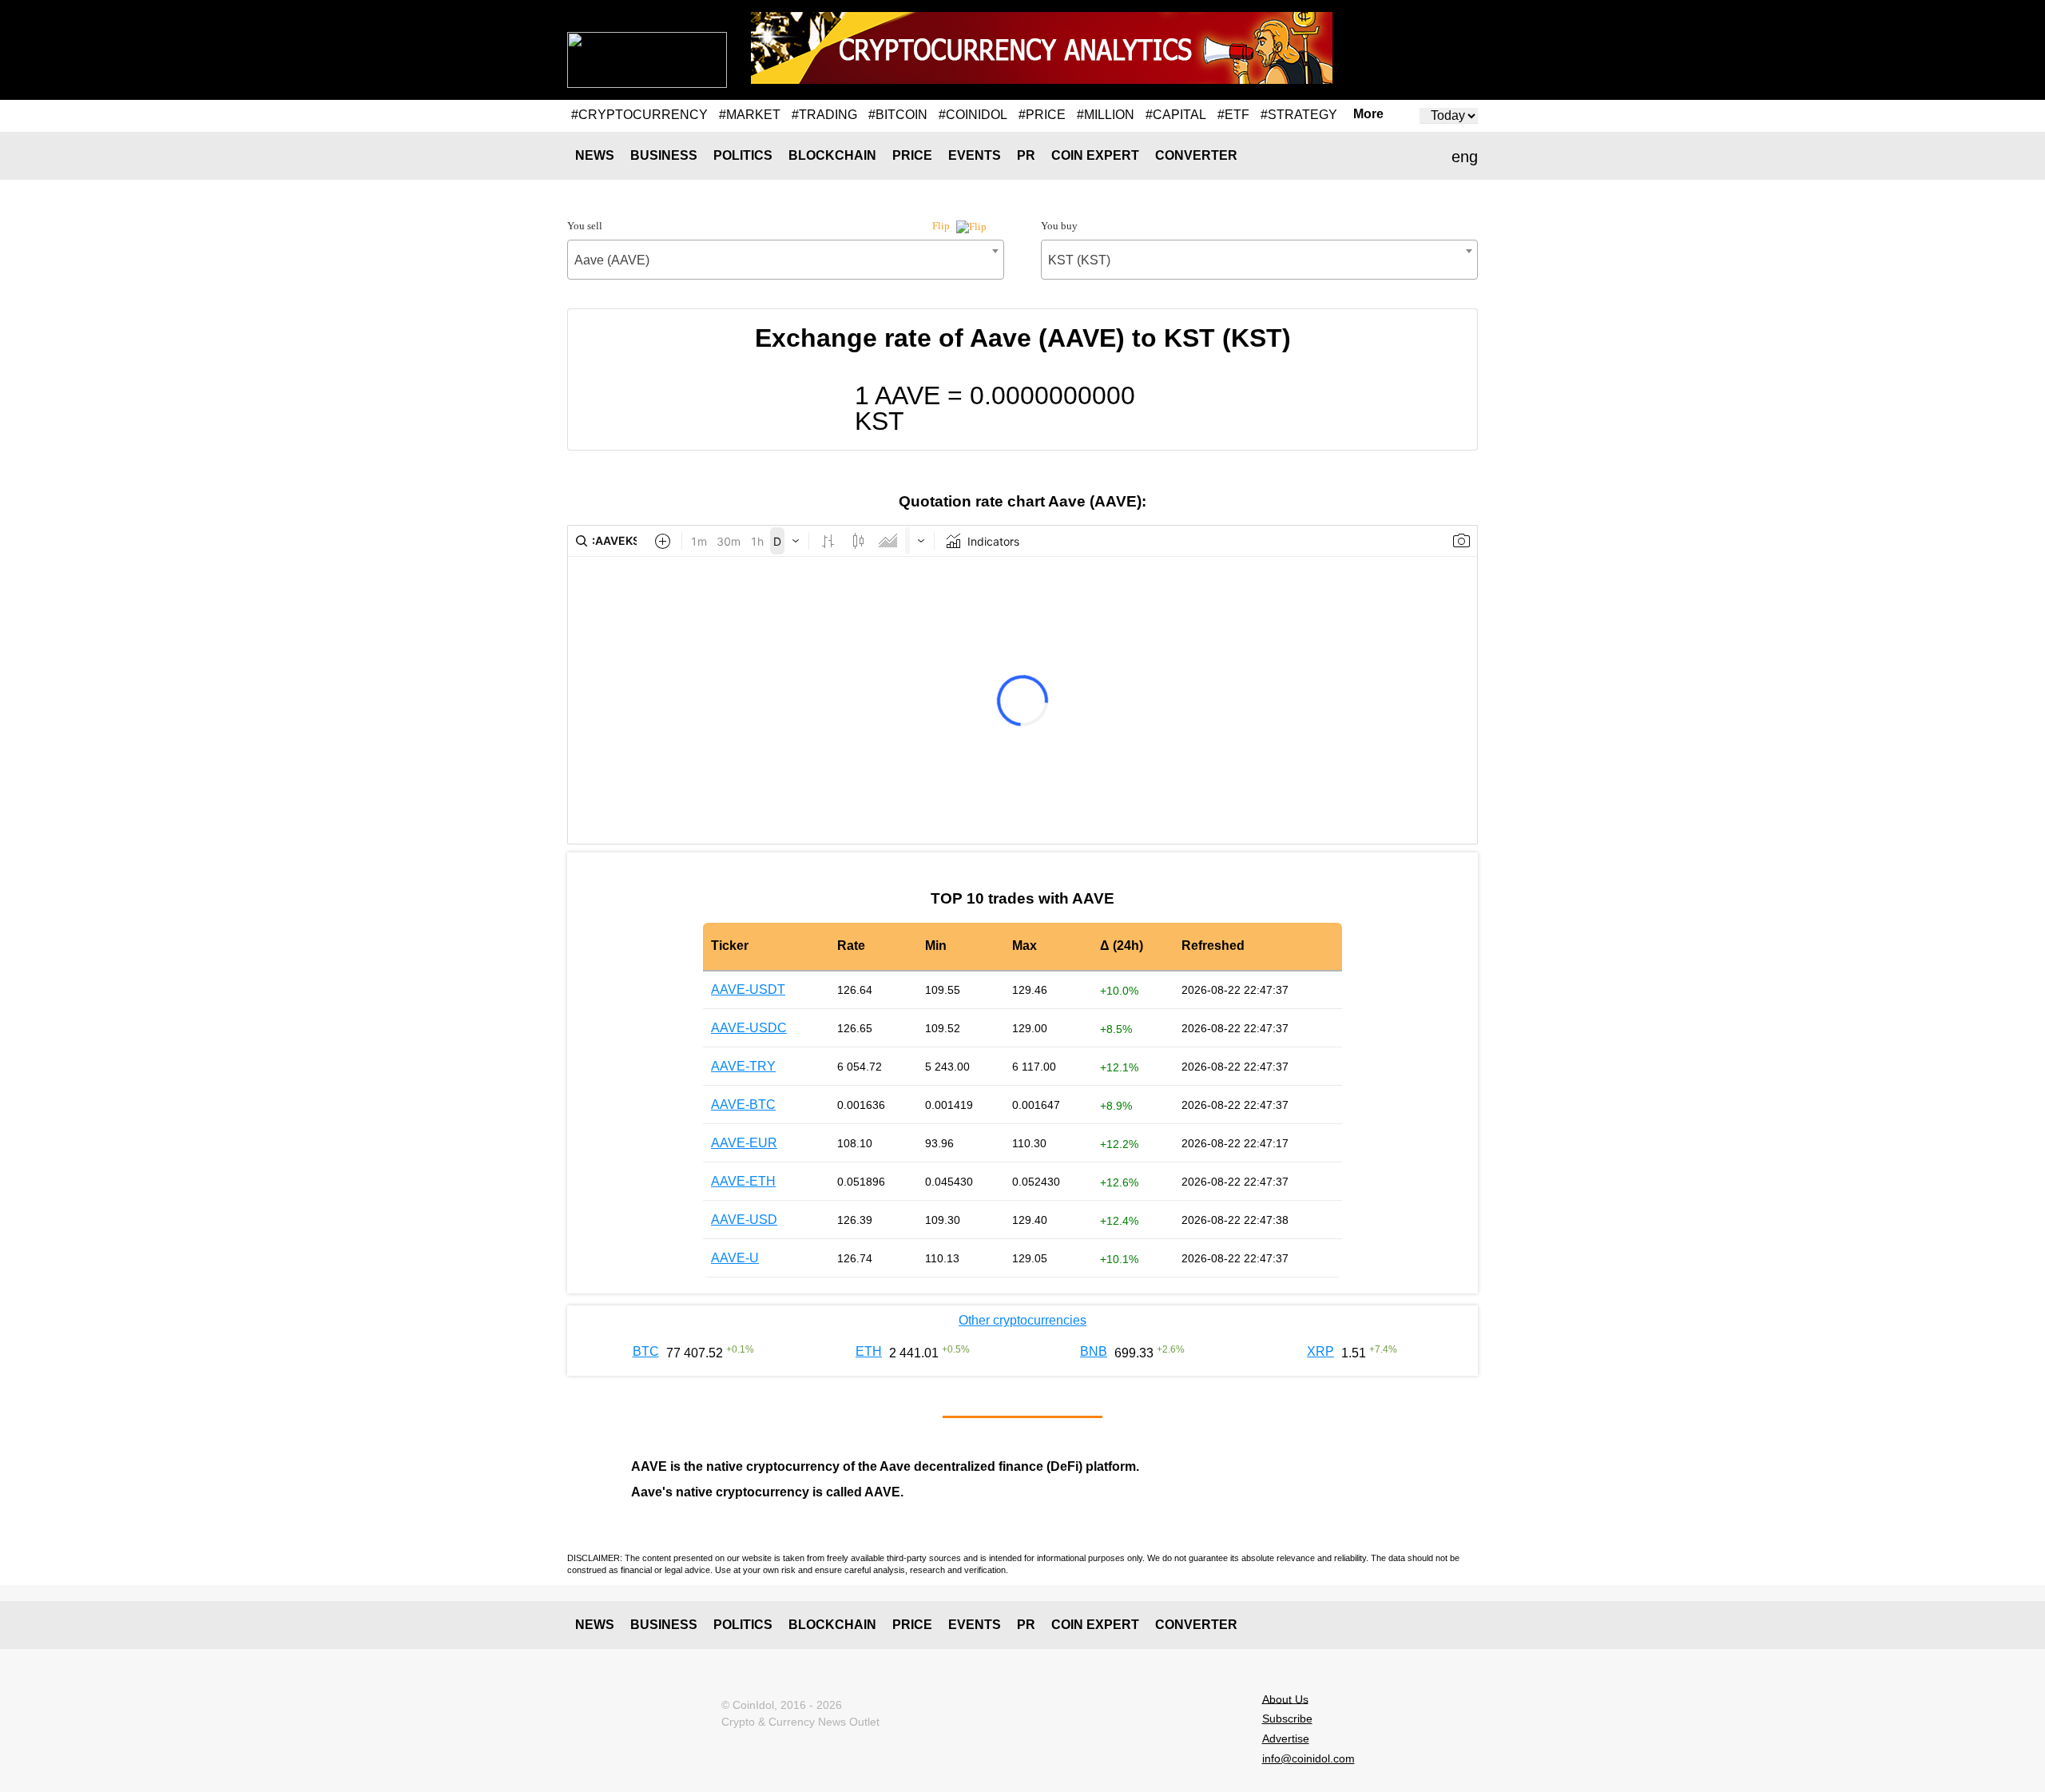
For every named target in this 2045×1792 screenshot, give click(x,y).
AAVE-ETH (743, 1181)
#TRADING (824, 115)
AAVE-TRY (743, 1066)
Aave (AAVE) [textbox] (612, 260)
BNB (1094, 1351)
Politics (743, 155)
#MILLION (1106, 115)
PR (1026, 155)
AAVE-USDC (749, 1028)
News (595, 155)
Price (912, 155)
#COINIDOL (973, 115)
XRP (1320, 1351)
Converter (1196, 155)
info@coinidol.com (1308, 1758)
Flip (942, 226)
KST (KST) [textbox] (1079, 260)
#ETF (1233, 115)
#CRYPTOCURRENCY (639, 115)
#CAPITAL (1176, 115)
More (1368, 114)
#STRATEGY (1299, 115)
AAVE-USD (744, 1220)
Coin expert (1095, 155)
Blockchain (832, 155)
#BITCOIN (898, 115)
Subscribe (1287, 1718)
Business (664, 155)
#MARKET (750, 115)
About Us (1285, 1699)
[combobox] (786, 260)
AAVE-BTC (743, 1105)
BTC (646, 1351)
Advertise (1286, 1738)
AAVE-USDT (748, 989)
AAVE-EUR (744, 1143)
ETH (869, 1351)
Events (975, 155)
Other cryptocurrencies (1022, 1320)
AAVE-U (735, 1258)
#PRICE (1042, 115)
